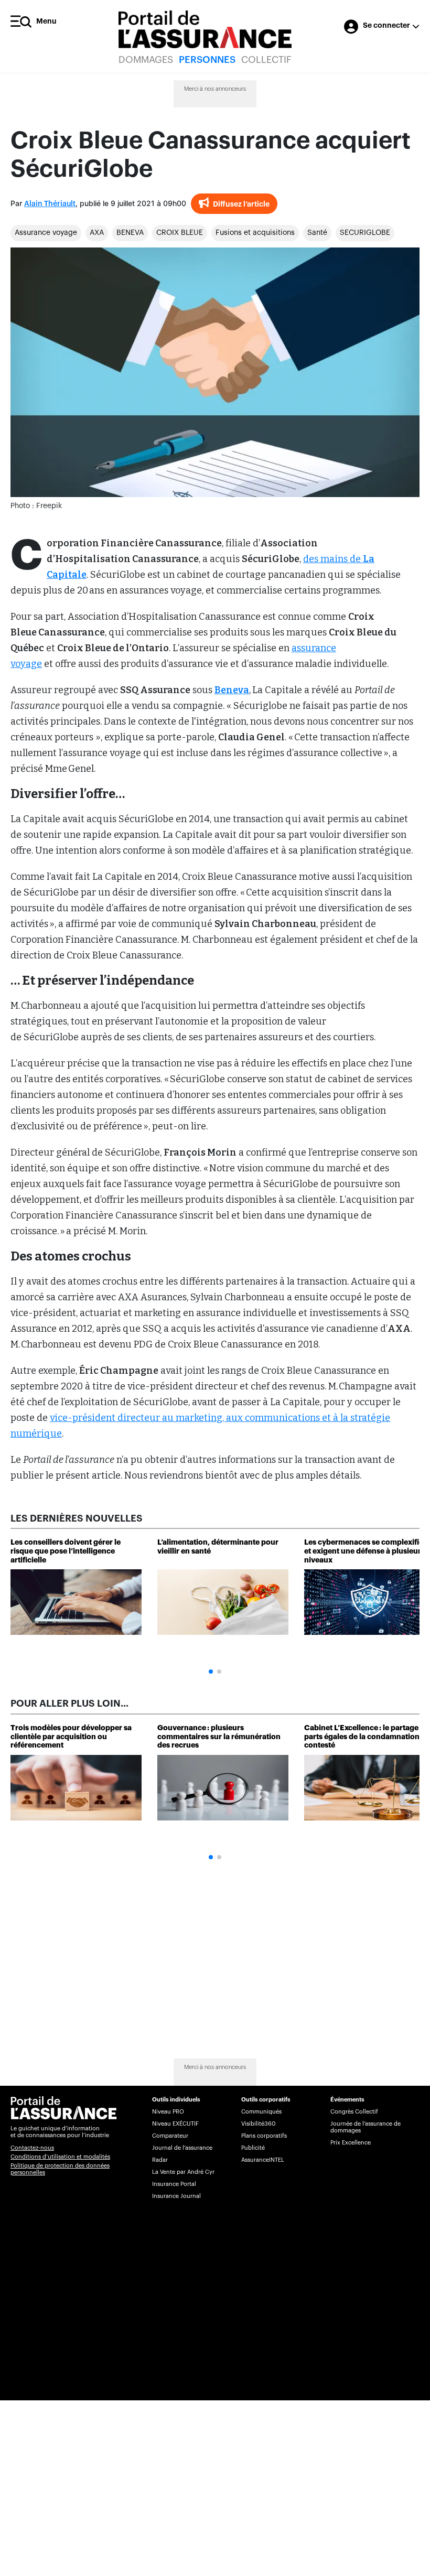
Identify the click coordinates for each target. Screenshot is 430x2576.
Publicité (253, 2148)
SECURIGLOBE (365, 233)
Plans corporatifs (264, 2136)
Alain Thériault (50, 204)
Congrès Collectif (354, 2112)
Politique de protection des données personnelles (60, 2169)
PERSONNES (207, 60)
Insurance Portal (174, 2184)
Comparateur (170, 2136)
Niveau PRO (168, 2112)
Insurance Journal (176, 2196)
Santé (317, 233)
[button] (211, 1672)
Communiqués (261, 2112)
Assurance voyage (46, 233)
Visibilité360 (258, 2124)
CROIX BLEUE (180, 233)
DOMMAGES (146, 60)
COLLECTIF (266, 60)
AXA (97, 233)
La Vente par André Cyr (183, 2172)
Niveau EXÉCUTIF (175, 2124)
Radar (160, 2160)
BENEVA (130, 233)
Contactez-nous (32, 2148)
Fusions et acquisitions (255, 233)
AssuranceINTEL (263, 2160)
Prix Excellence (351, 2143)
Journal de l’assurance (182, 2148)
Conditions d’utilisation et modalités (60, 2157)
